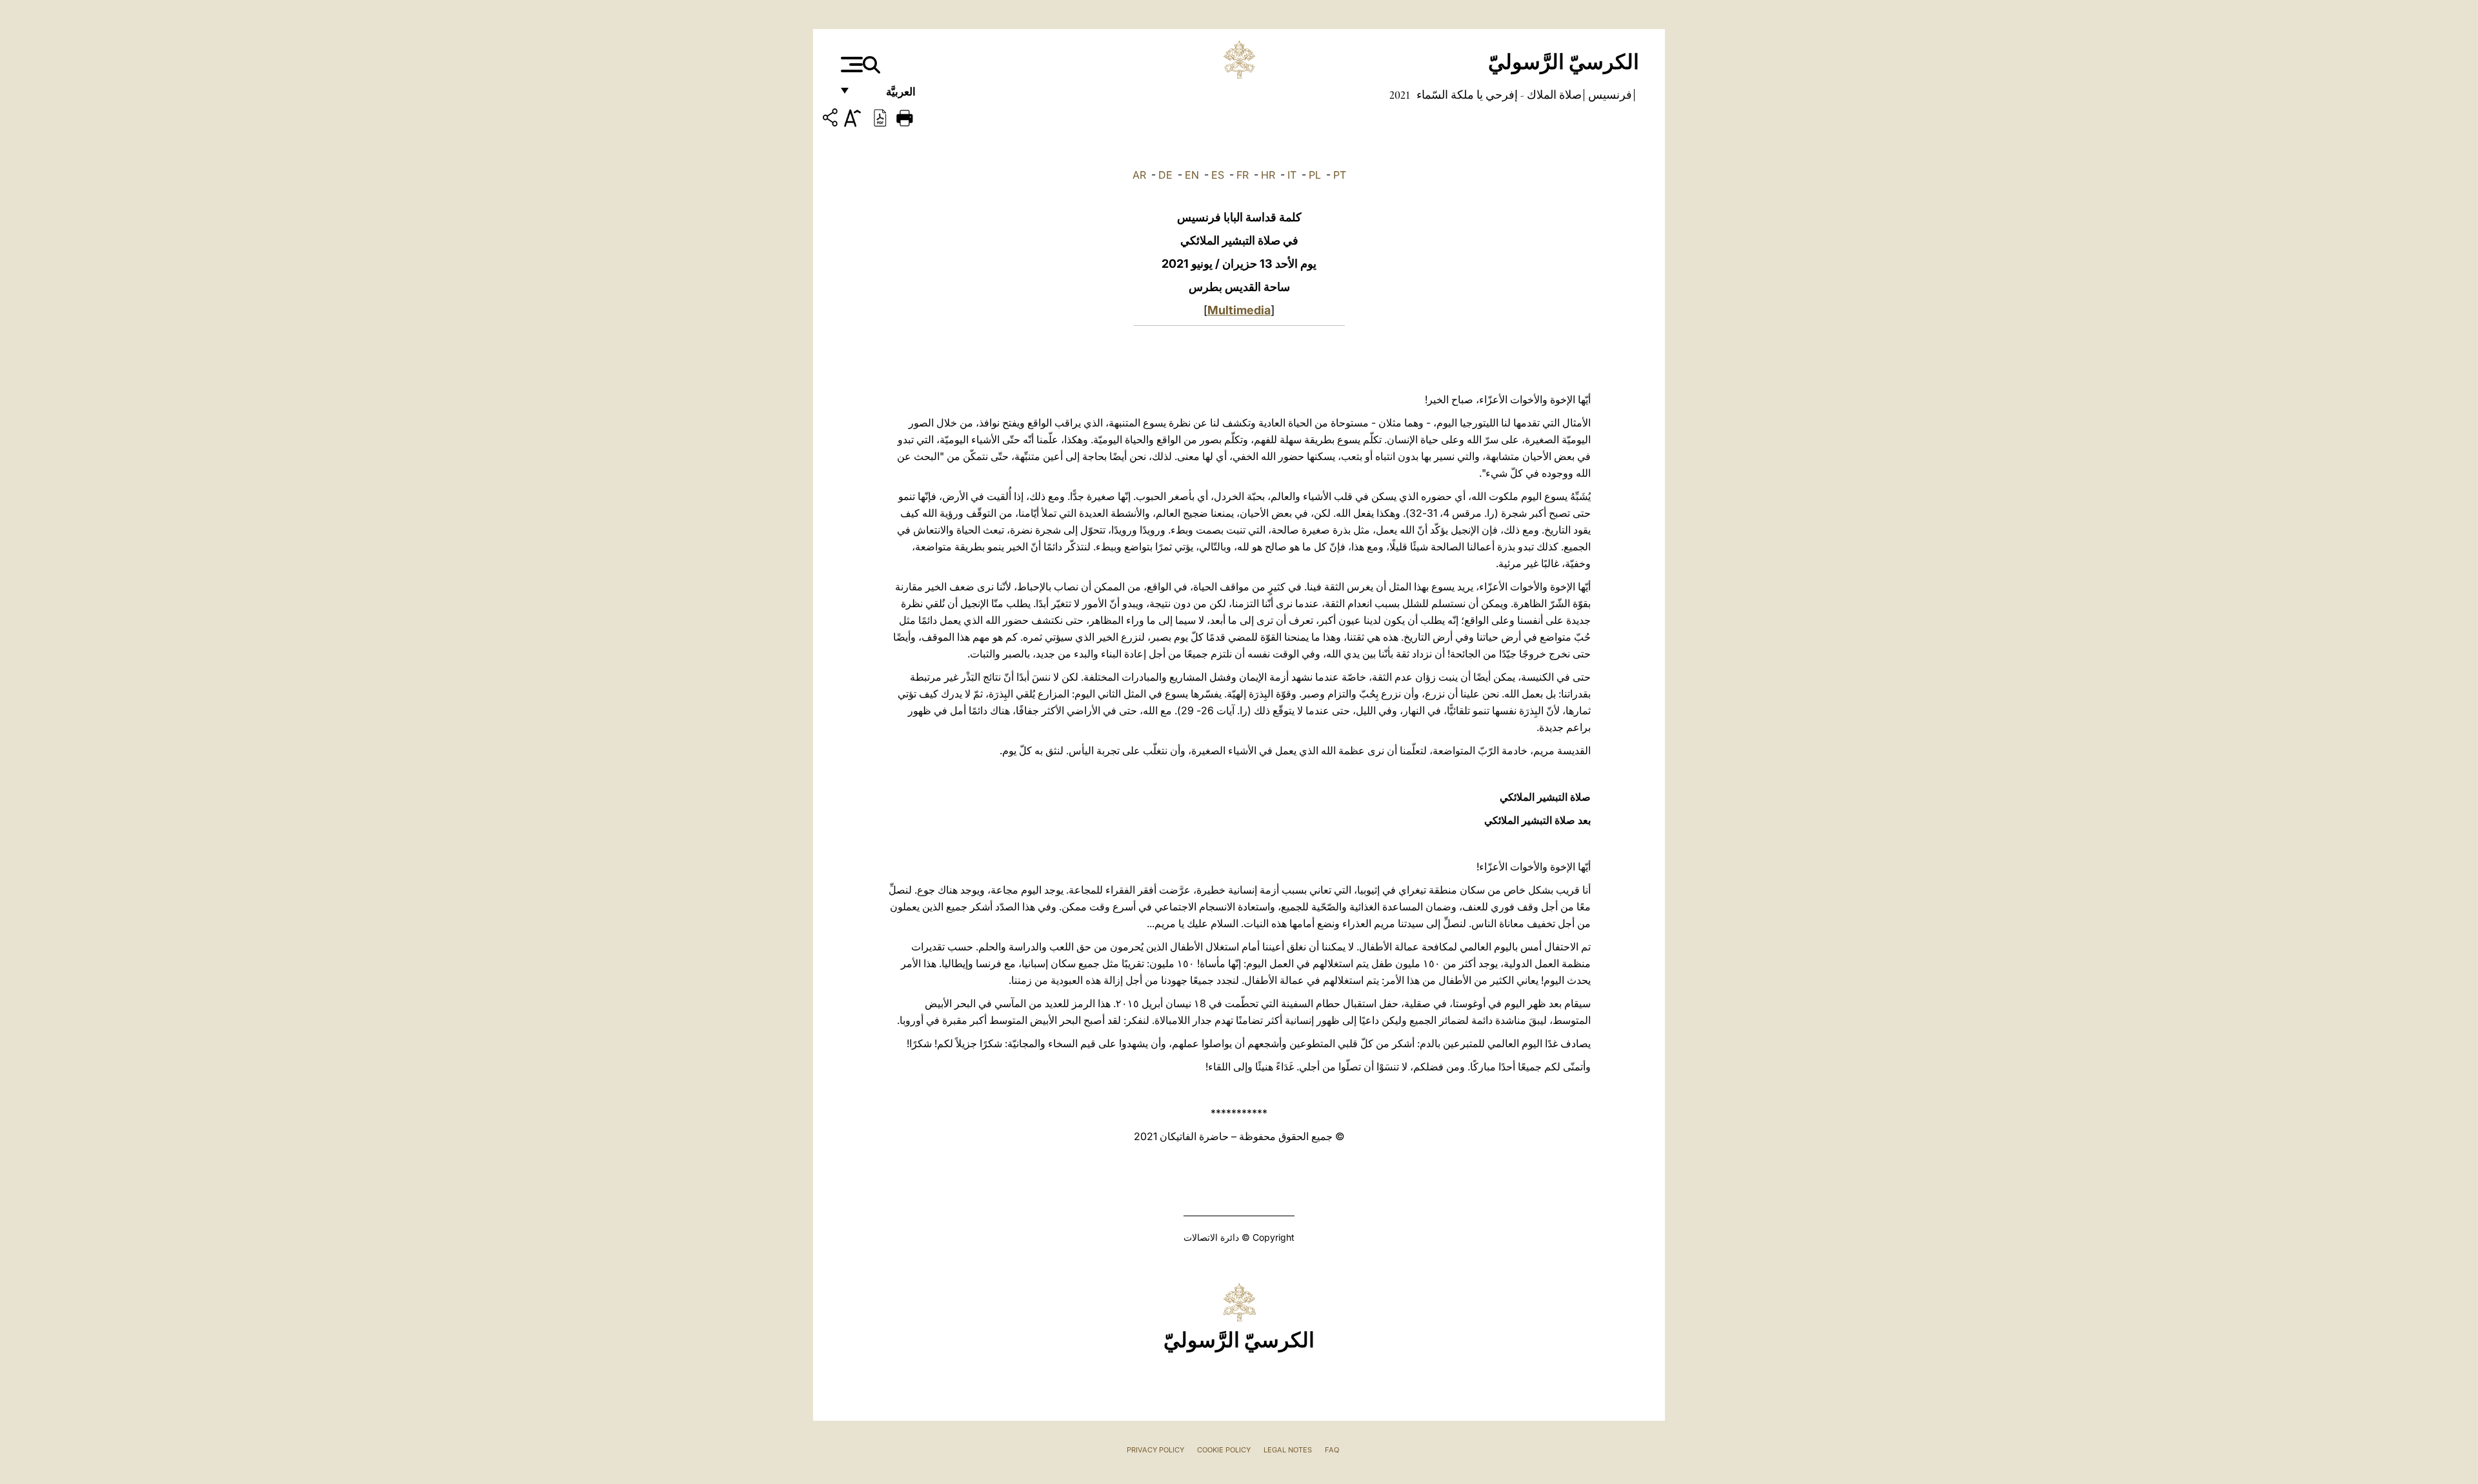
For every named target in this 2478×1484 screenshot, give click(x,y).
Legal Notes (1288, 1450)
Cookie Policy (1224, 1450)
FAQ (1332, 1450)
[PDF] (880, 117)
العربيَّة (887, 95)
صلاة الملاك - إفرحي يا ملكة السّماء (1498, 95)
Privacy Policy (1155, 1450)
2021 (1400, 95)
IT (1292, 175)
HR (1268, 175)
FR (1243, 175)
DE (1165, 175)
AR (1139, 175)
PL (1315, 175)
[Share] (832, 120)
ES (1218, 175)
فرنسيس (1609, 95)
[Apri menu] (850, 65)
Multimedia (1239, 310)
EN (1192, 175)
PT (1340, 175)
